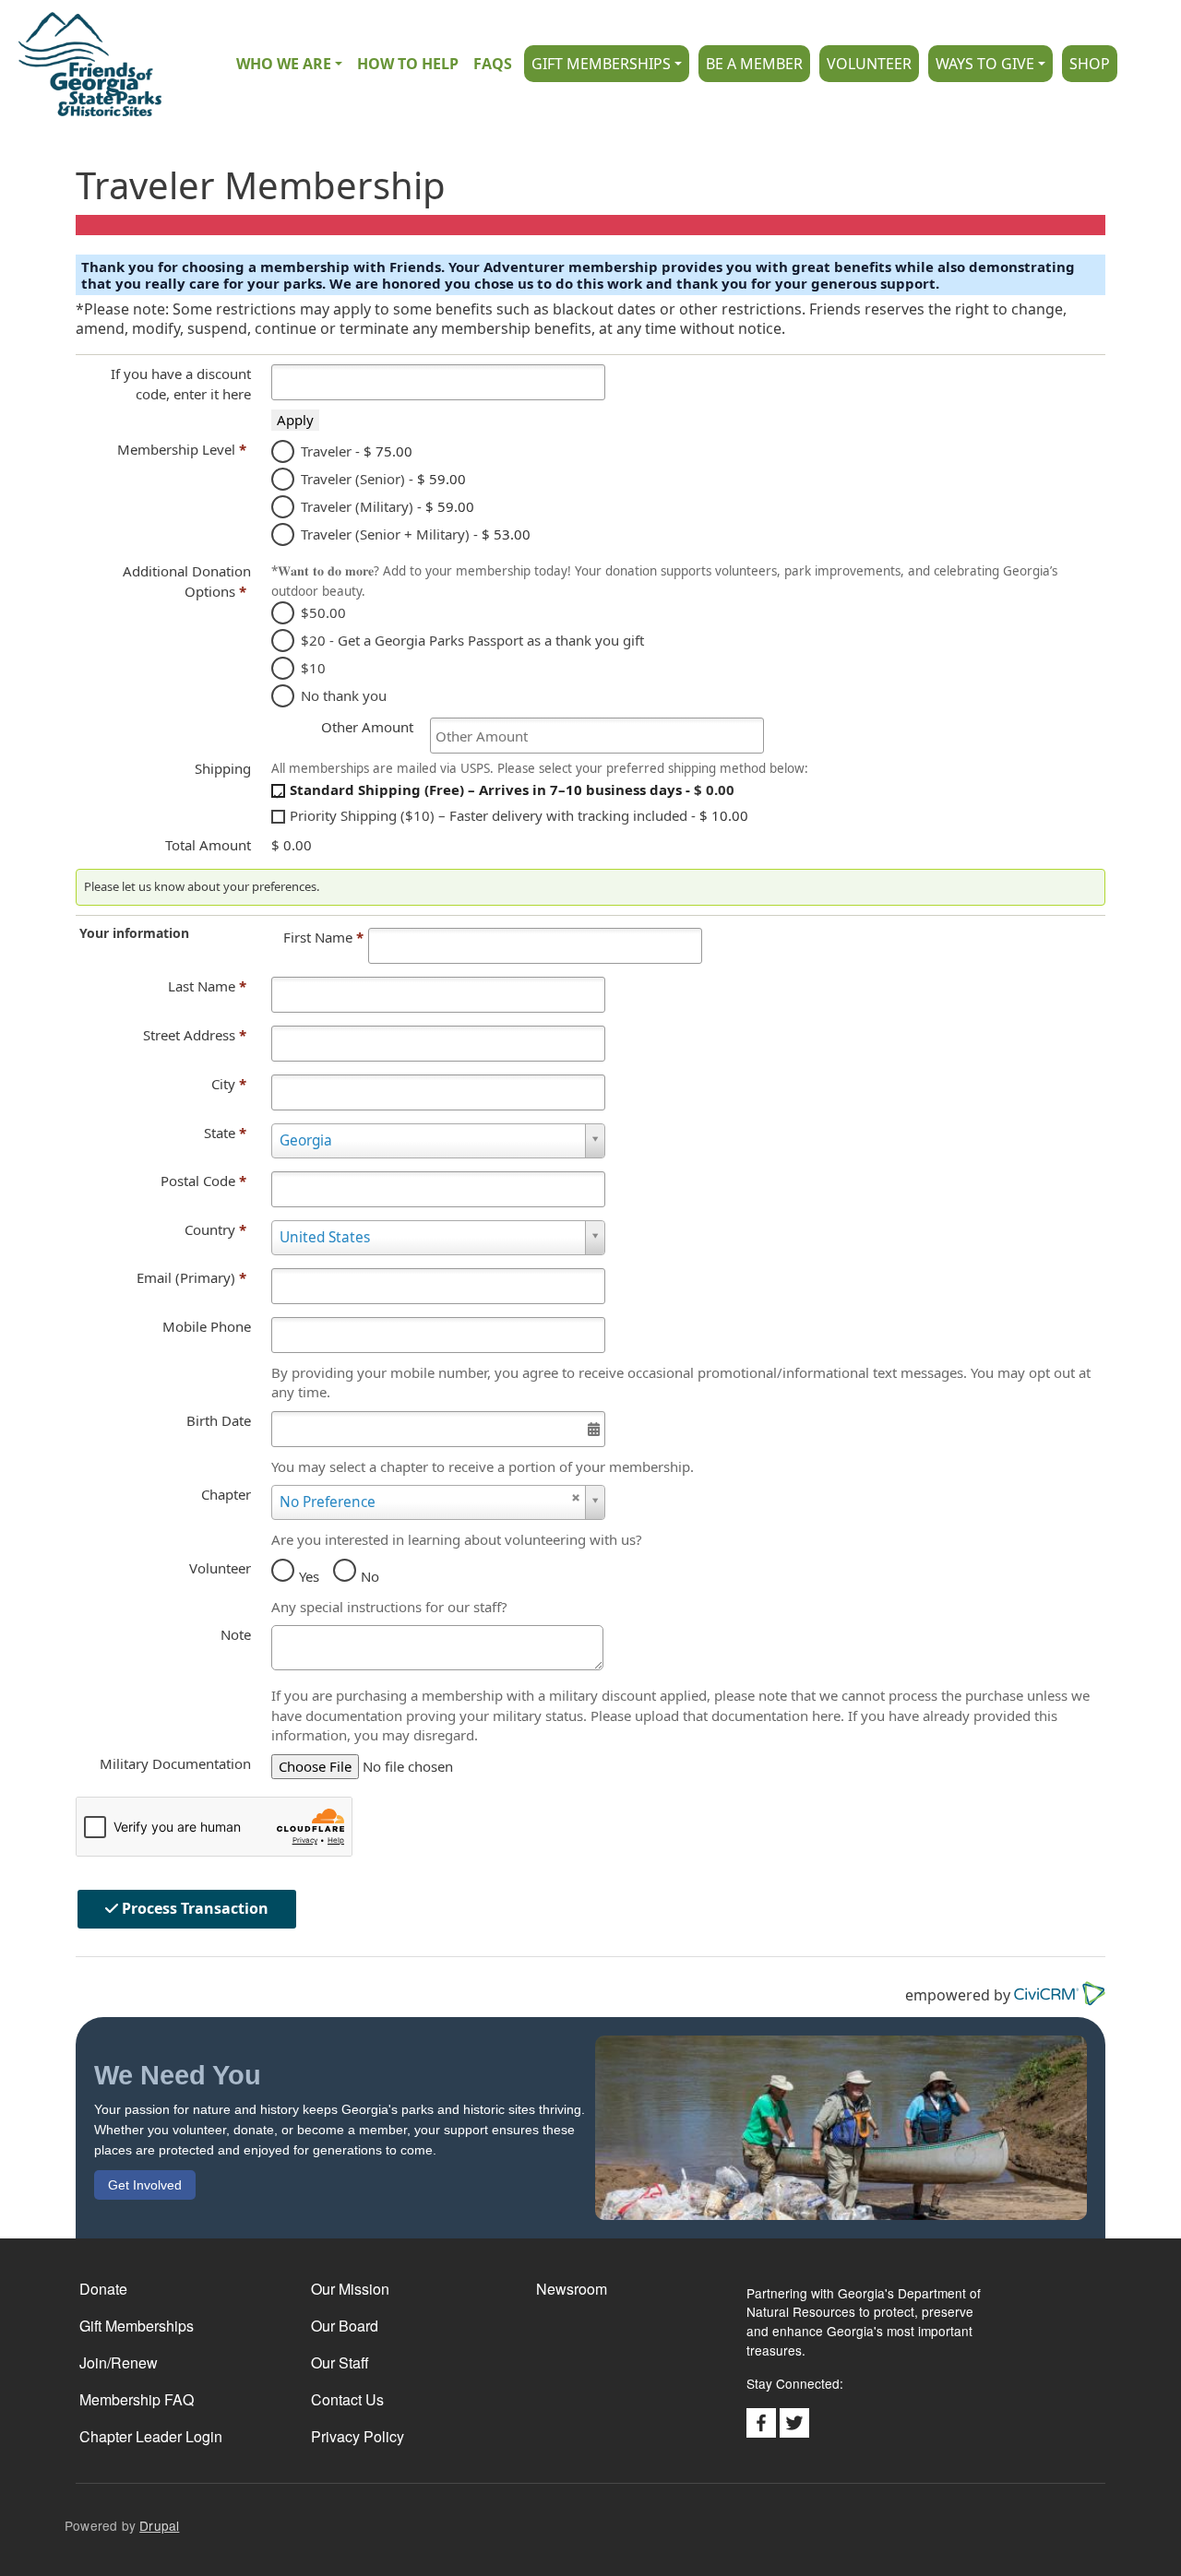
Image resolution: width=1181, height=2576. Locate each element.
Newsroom (572, 2289)
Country (215, 1229)
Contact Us (347, 2399)
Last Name (207, 986)
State (225, 1133)
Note (236, 1634)
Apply (295, 420)
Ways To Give (985, 64)
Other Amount (367, 727)
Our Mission (350, 2289)
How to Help (408, 64)
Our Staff (340, 2362)
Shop (1090, 64)
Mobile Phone (207, 1326)
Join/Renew (119, 2362)
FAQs (493, 64)
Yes (309, 1576)
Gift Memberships (601, 64)
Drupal (159, 2525)
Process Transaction (193, 1908)
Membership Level (182, 449)
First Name (323, 937)
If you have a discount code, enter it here (181, 384)
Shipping (223, 768)
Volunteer (869, 64)
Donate (103, 2289)
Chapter (226, 1494)
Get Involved (145, 2185)
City (229, 1084)
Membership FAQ (137, 2399)
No (370, 1576)
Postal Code (203, 1181)
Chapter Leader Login (151, 2436)
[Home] (81, 64)
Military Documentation (175, 1763)
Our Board (345, 2326)
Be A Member (754, 64)
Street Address (195, 1035)
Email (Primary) (191, 1277)
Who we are (284, 64)
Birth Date (219, 1420)
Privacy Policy (358, 2436)
